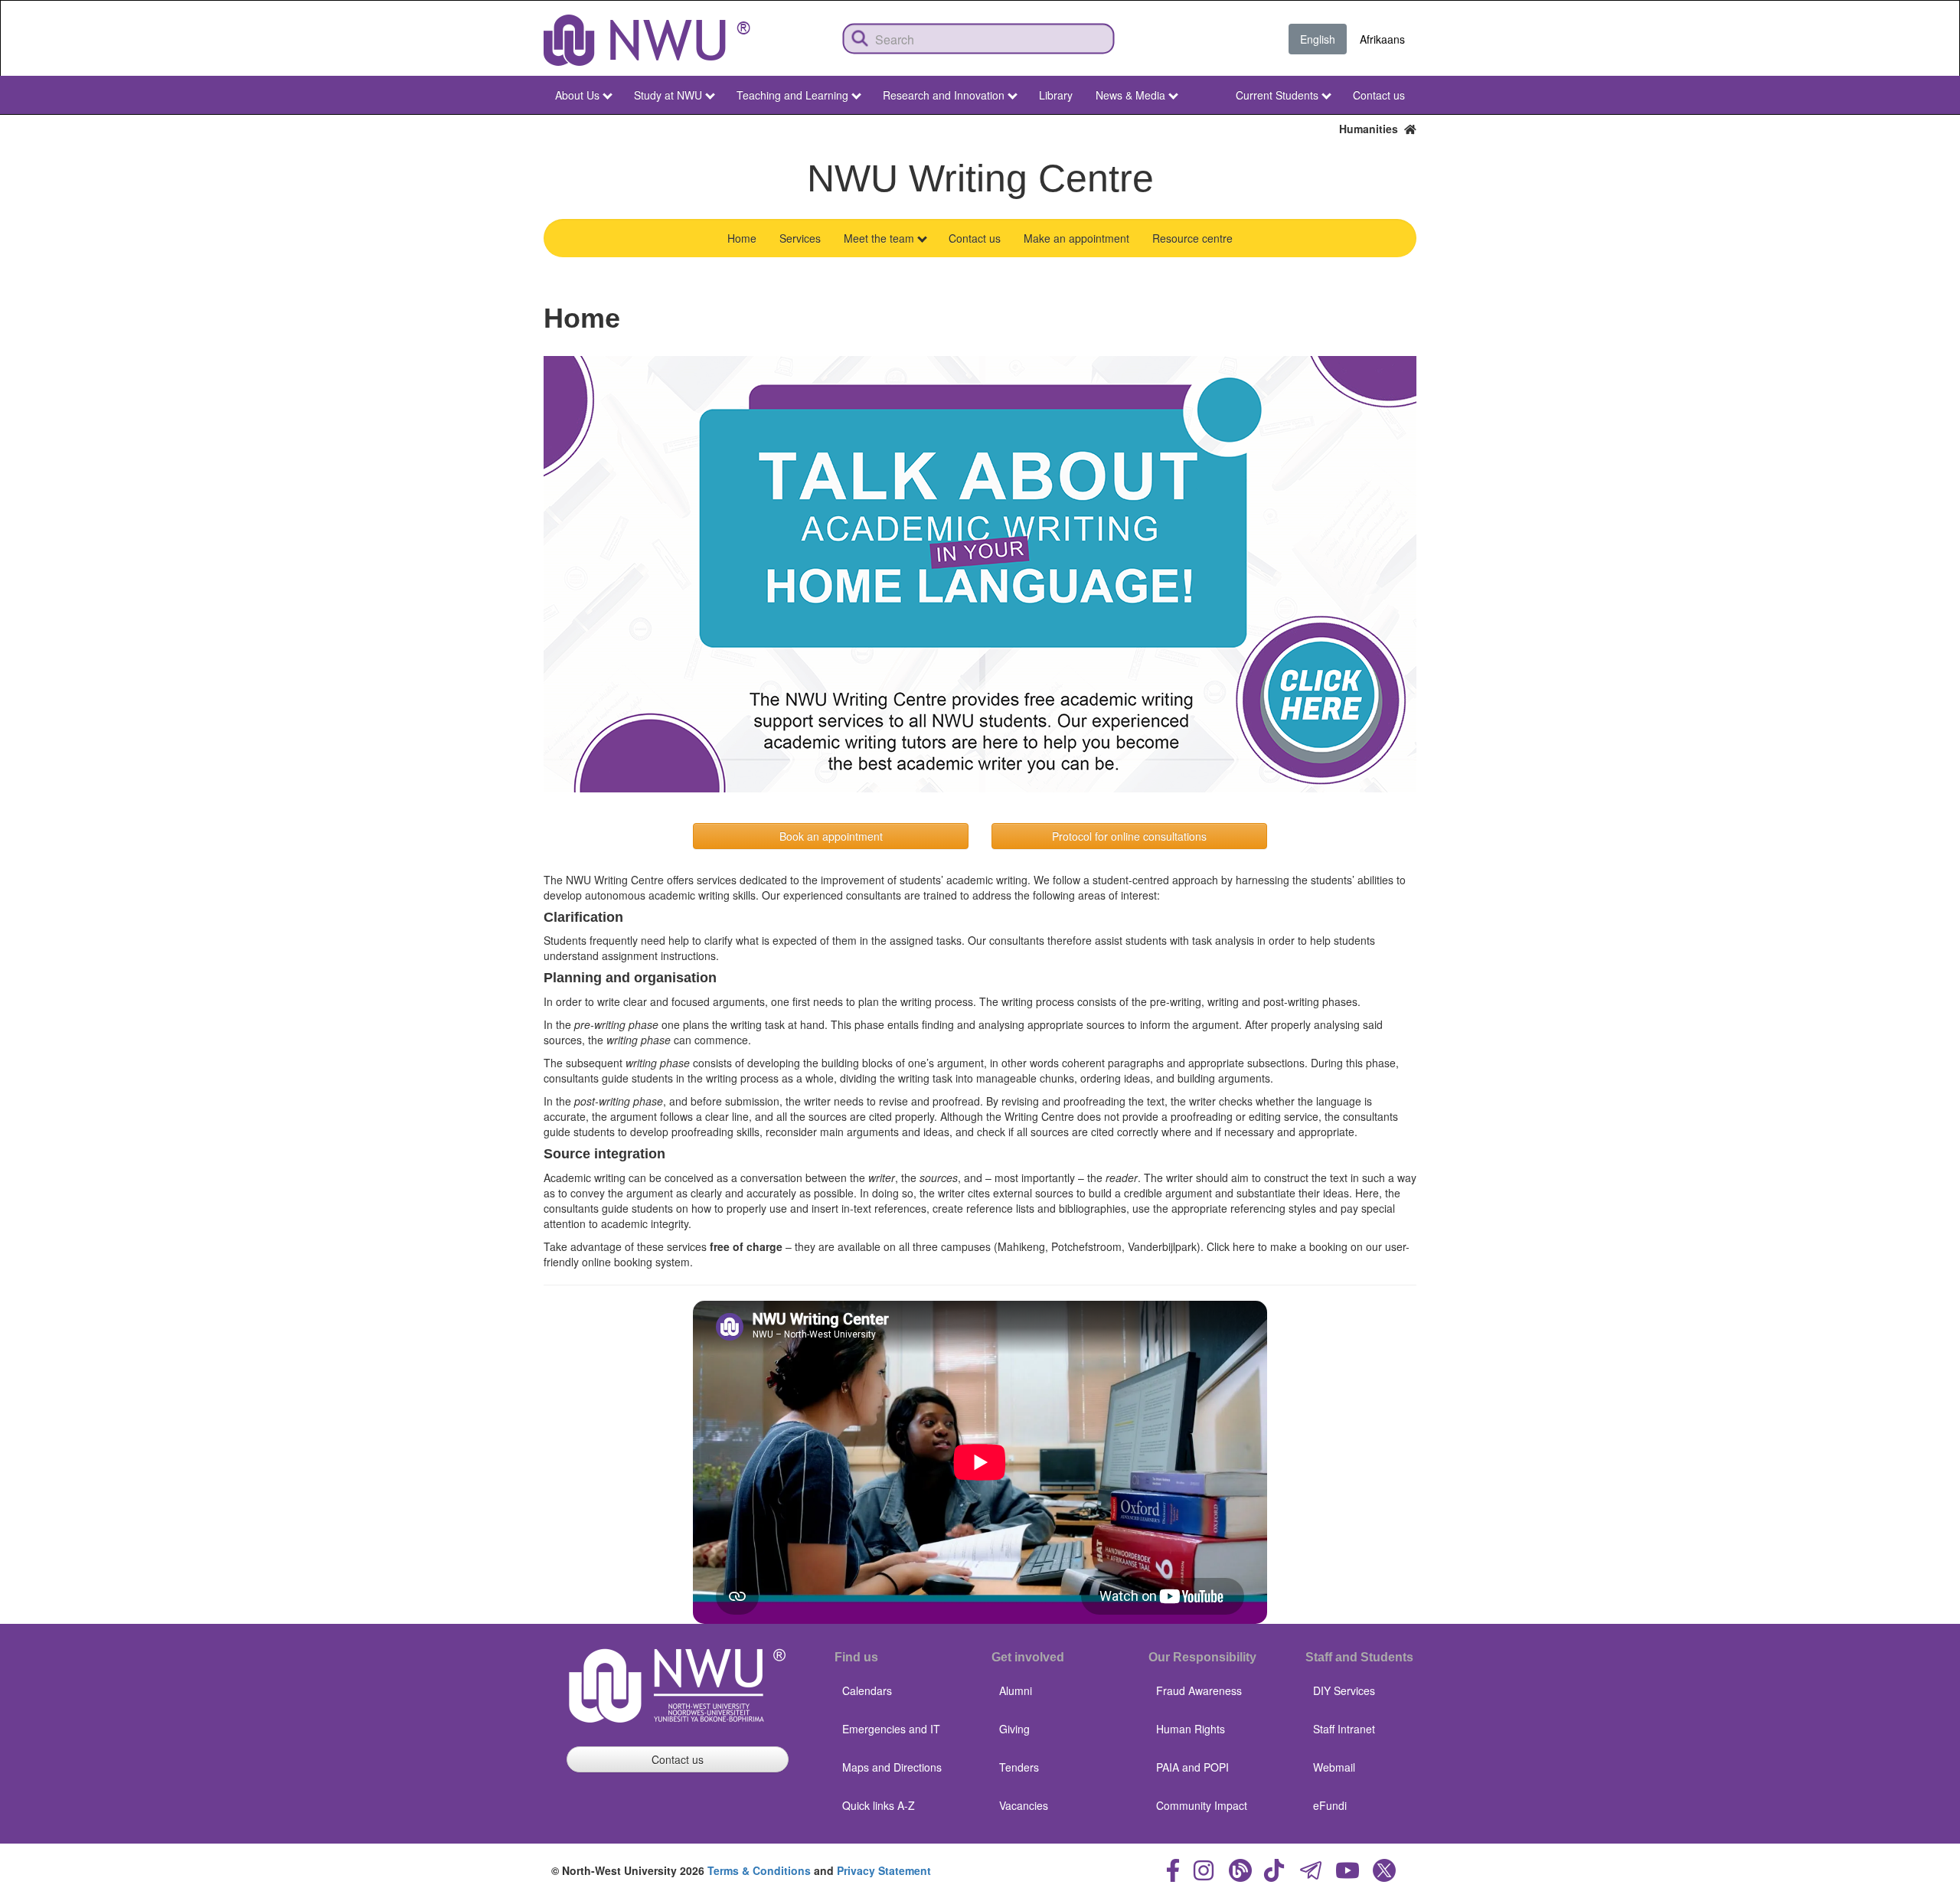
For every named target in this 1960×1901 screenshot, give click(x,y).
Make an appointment (1076, 238)
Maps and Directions (892, 1767)
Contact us (1379, 95)
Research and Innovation (944, 95)
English (1318, 39)
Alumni (1016, 1690)
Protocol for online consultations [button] (1129, 836)
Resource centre (1192, 238)
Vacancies (1024, 1805)
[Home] (647, 40)
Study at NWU (668, 95)
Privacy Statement (884, 1870)
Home (742, 238)
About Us (577, 95)
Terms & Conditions (759, 1870)
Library (1056, 95)
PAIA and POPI (1192, 1767)
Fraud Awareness (1199, 1690)
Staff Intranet (1344, 1729)
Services (800, 238)
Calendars (867, 1690)
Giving (1014, 1729)
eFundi (1330, 1805)
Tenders (1019, 1767)
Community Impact (1202, 1805)
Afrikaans (1382, 39)
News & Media (1130, 95)
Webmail (1334, 1767)
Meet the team (879, 238)
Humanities (1372, 129)
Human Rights (1191, 1729)
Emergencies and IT (891, 1729)
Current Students (1277, 95)
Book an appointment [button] (831, 836)
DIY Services (1344, 1690)
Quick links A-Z (879, 1805)
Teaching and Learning (792, 95)
